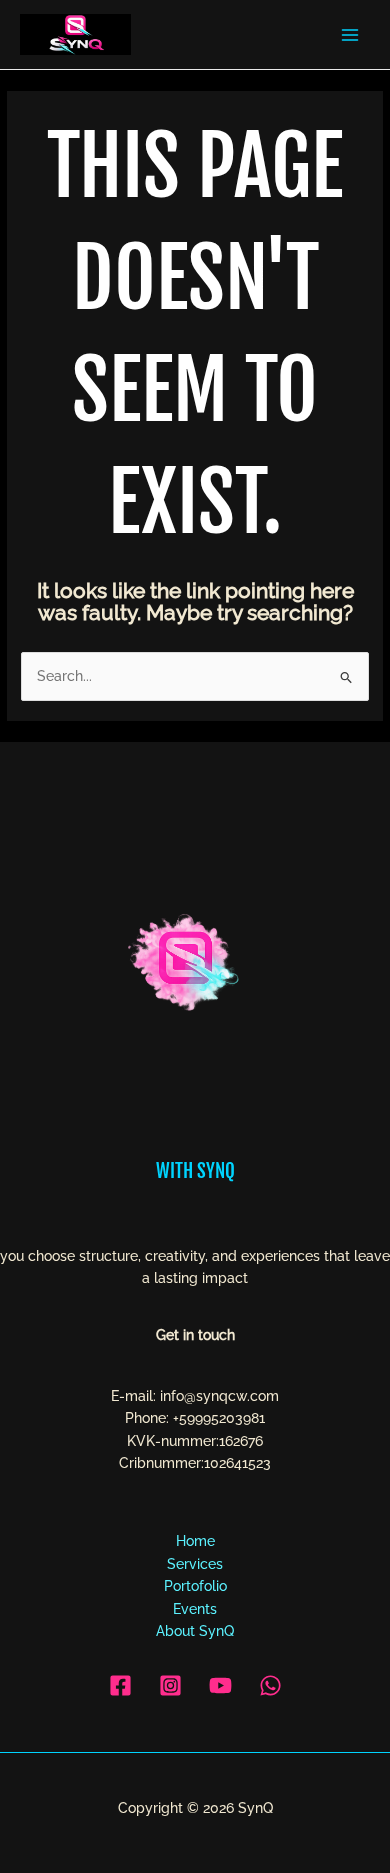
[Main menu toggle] (350, 34)
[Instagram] (170, 1685)
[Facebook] (120, 1685)
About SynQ (195, 1631)
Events (195, 1609)
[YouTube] (220, 1685)
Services (195, 1564)
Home (195, 1541)
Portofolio (195, 1586)
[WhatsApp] (270, 1685)
